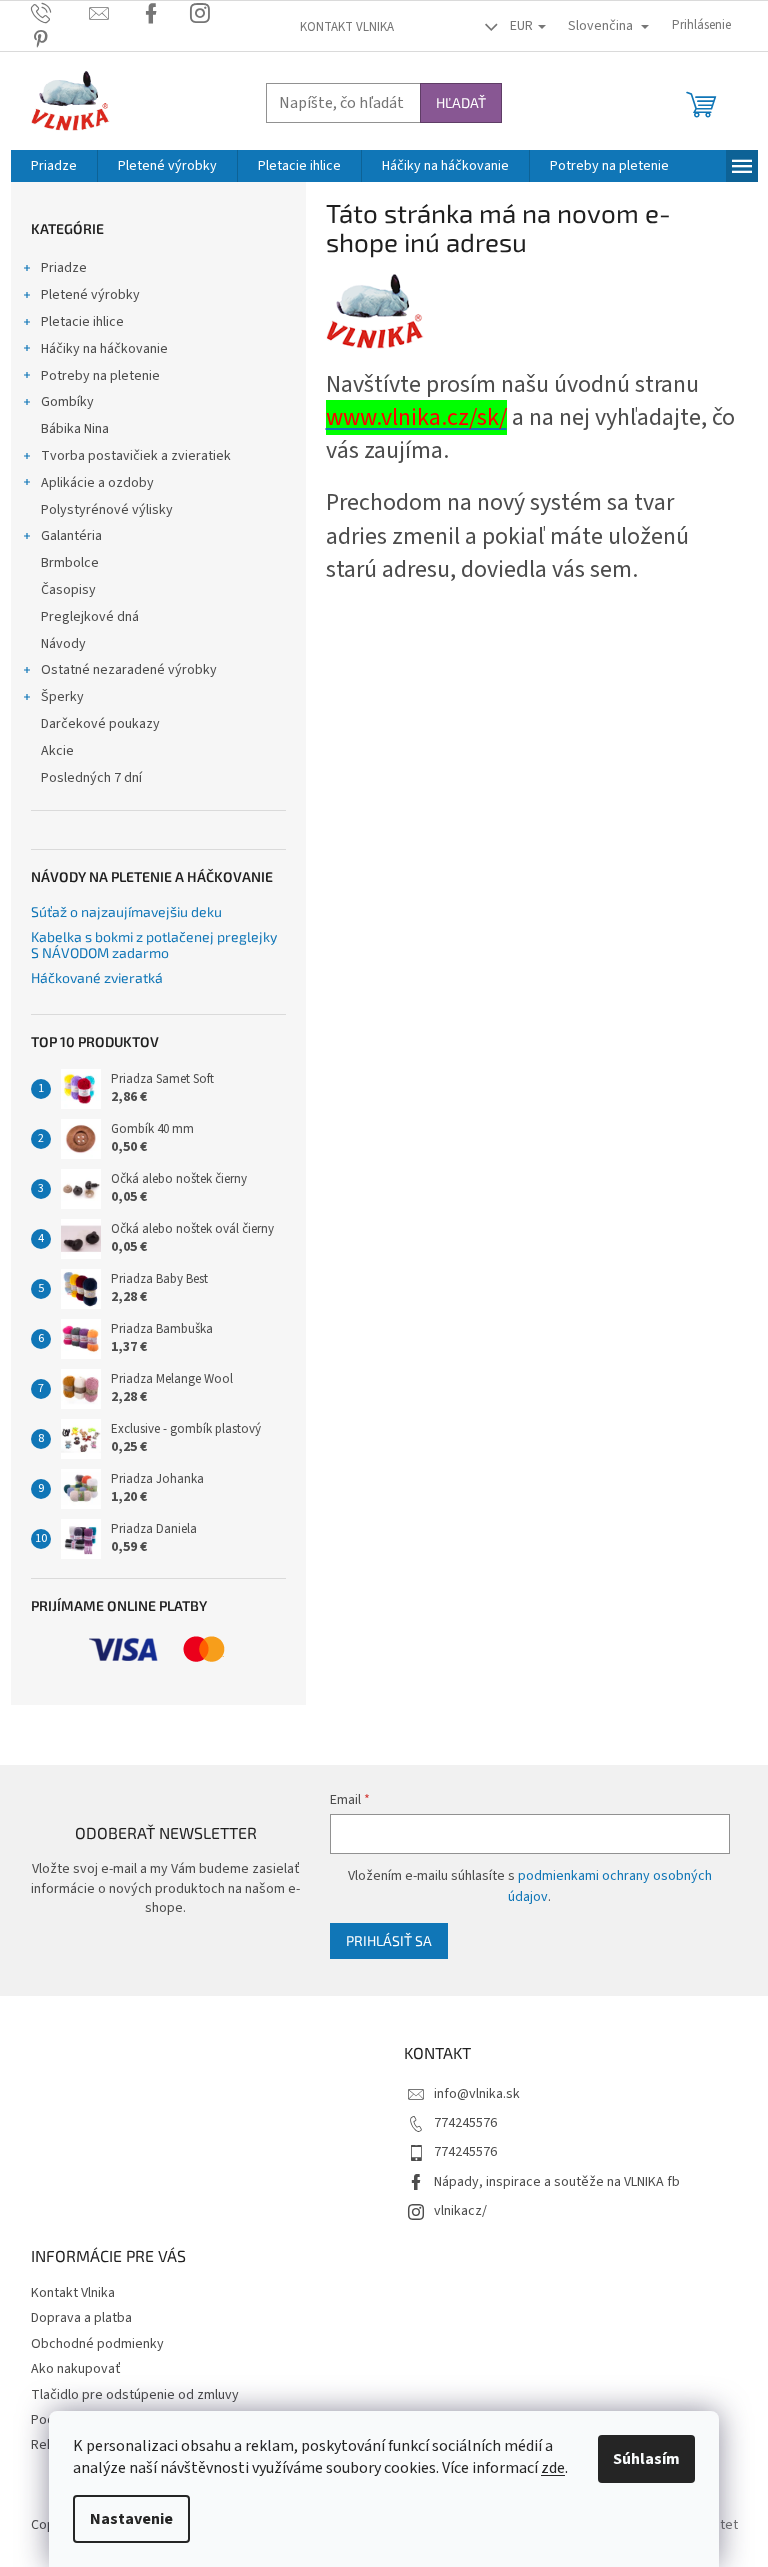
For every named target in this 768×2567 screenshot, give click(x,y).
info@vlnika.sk (477, 2094)
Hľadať (461, 102)
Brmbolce (70, 563)
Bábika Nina (75, 429)
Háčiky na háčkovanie (104, 349)
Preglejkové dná (90, 617)
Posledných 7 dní (91, 778)
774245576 (465, 2123)
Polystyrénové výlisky (107, 510)
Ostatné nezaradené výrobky (129, 670)
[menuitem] (54, 166)
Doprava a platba (81, 2318)
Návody (63, 644)
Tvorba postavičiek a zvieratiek (136, 456)
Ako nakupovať (76, 2369)
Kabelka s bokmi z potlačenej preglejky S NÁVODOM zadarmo (154, 944)
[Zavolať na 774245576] (60, 13)
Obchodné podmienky (97, 2344)
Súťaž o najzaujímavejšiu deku (126, 911)
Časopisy (68, 590)
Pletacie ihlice (82, 322)
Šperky (62, 697)
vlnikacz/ (460, 2211)
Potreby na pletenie (100, 376)
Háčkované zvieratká (97, 977)
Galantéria (71, 536)
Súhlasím (646, 2459)
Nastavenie (131, 2519)
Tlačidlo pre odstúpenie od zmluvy (135, 2395)
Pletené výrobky (90, 295)
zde (553, 2468)
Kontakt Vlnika (347, 27)
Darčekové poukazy (100, 724)
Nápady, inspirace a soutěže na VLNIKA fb (557, 2182)
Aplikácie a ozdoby (97, 483)
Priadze (64, 268)
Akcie (57, 751)
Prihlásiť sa (389, 1940)
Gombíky (67, 402)
